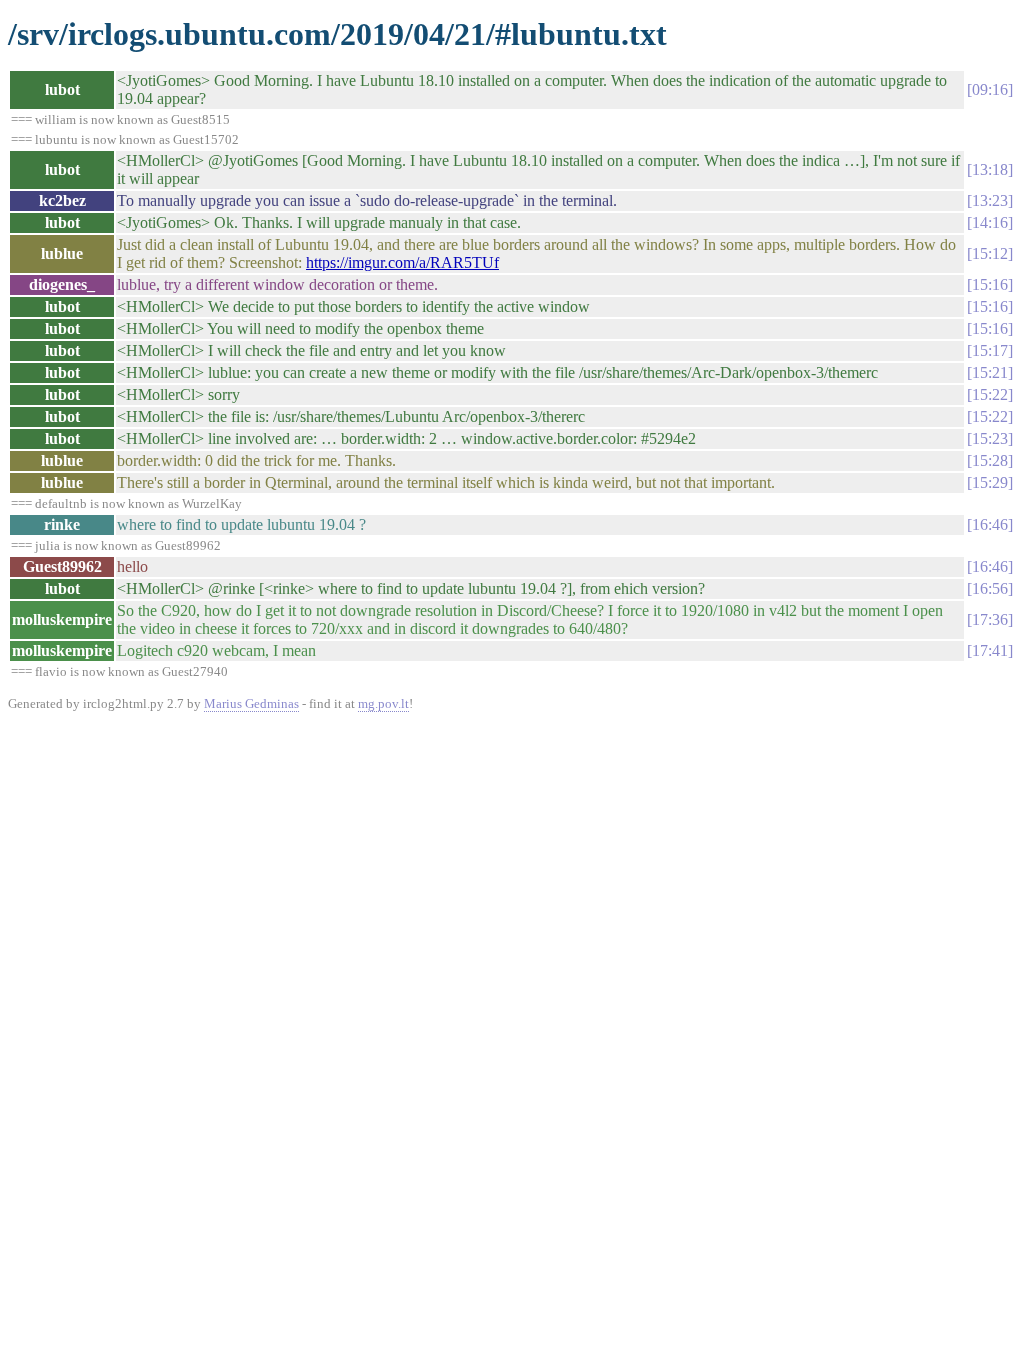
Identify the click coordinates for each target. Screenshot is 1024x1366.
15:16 (990, 284)
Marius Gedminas (251, 703)
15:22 (990, 394)
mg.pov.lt (383, 703)
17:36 (990, 619)
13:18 (990, 169)
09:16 (990, 89)
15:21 (990, 372)
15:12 (990, 253)
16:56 (990, 588)
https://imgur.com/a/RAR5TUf (402, 262)
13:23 (990, 200)
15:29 (990, 482)
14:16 (990, 222)
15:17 (990, 350)
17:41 (990, 650)
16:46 (990, 524)
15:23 (990, 438)
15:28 (990, 460)
